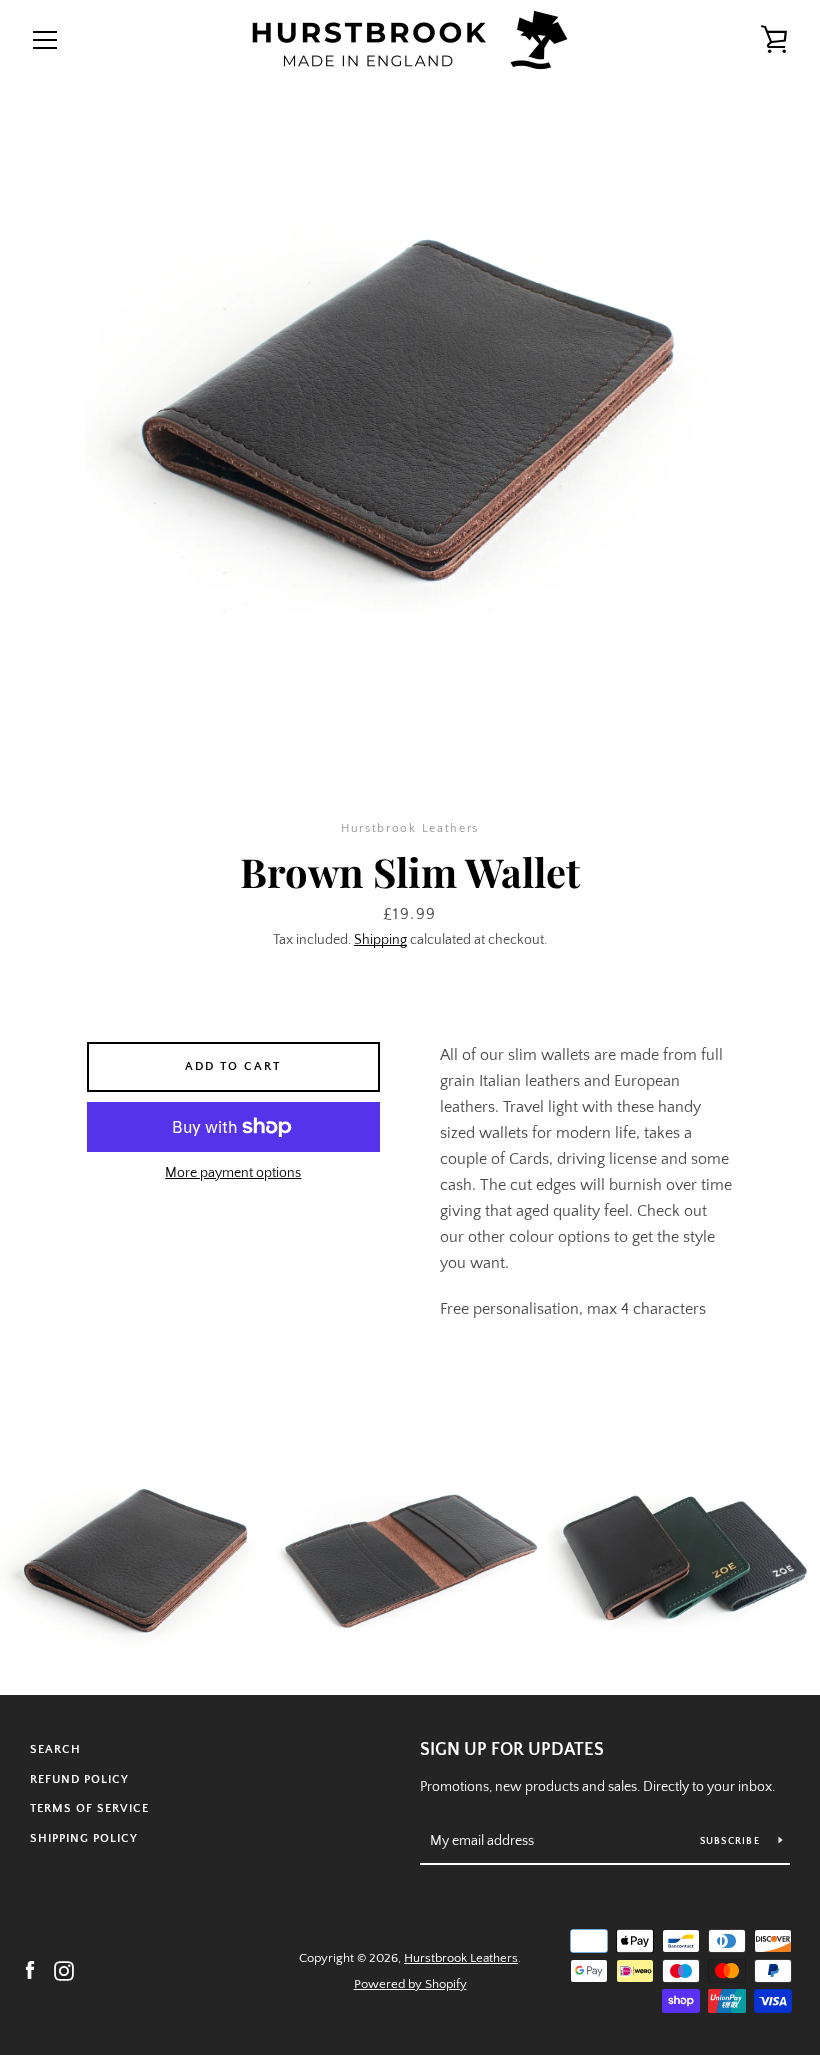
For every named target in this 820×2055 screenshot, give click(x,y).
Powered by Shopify (410, 1984)
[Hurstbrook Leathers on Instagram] (64, 1970)
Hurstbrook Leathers (461, 1958)
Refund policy (79, 1779)
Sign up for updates (512, 1750)
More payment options (233, 1173)
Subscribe (732, 1841)
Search (55, 1749)
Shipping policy (84, 1838)
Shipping (380, 940)
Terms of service (89, 1808)
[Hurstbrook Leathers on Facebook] (30, 1970)
